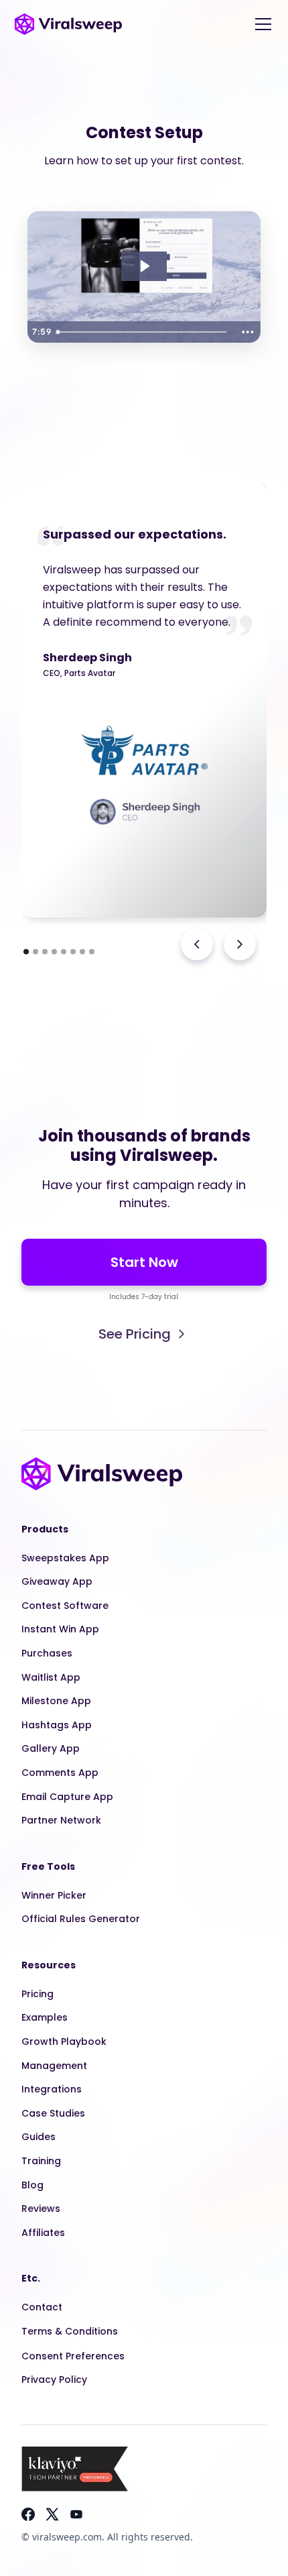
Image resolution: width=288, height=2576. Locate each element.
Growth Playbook (64, 2041)
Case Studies (53, 2113)
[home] (68, 24)
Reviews (41, 2208)
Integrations (52, 2089)
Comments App (60, 1773)
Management (54, 2066)
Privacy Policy (54, 2379)
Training (41, 2161)
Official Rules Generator (81, 1919)
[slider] (143, 332)
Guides (39, 2137)
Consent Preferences (73, 2356)
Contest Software (65, 1606)
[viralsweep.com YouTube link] (76, 2514)
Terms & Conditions (70, 2331)
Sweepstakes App (65, 1558)
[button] (261, 24)
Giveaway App (57, 1581)
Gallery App (51, 1748)
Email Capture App (67, 1797)
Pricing (38, 1994)
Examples (45, 2017)
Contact (42, 2307)
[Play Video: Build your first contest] (144, 266)
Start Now (144, 1262)
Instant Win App (60, 1629)
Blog (32, 2185)
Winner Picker (54, 1895)
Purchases (47, 1653)
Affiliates (43, 2233)
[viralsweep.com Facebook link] (28, 2514)
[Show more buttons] (248, 332)
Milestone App (56, 1701)
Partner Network (61, 1820)
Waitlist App (51, 1677)
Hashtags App (57, 1725)
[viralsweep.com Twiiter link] (52, 2514)
